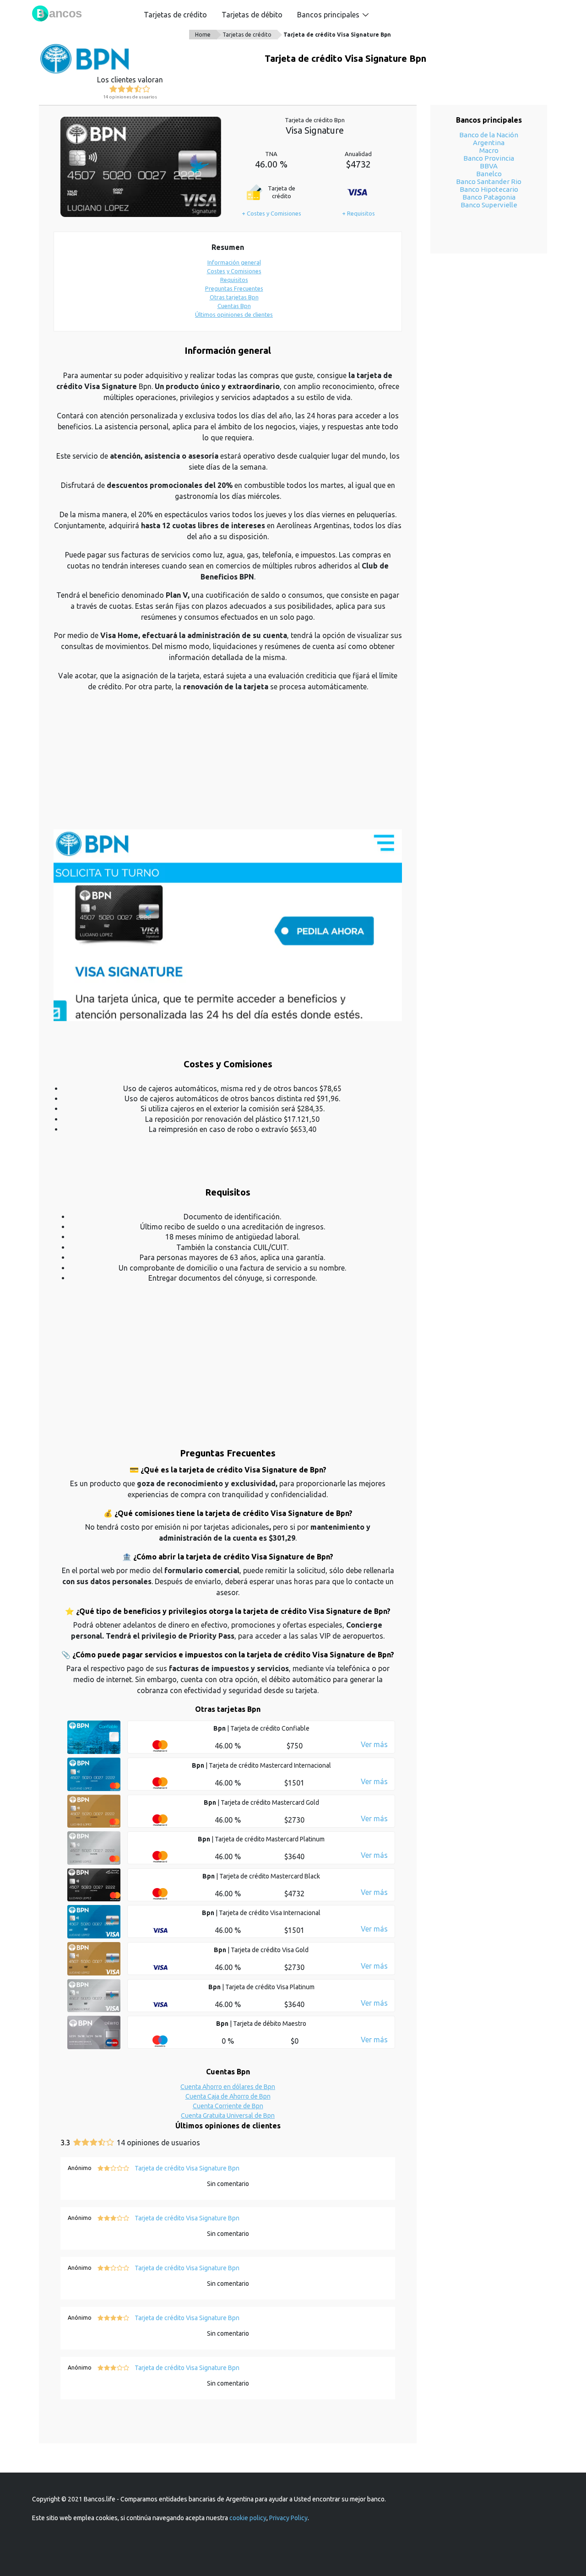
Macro (489, 150)
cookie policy (248, 2518)
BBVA (489, 166)
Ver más (374, 1744)
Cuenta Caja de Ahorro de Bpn (228, 2096)
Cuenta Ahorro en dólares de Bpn (228, 2087)
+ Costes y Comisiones (271, 213)
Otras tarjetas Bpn (234, 297)
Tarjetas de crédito (175, 15)
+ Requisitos (358, 213)
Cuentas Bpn (234, 306)
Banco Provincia (489, 158)
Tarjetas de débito (252, 15)
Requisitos (234, 280)
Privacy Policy (288, 2518)
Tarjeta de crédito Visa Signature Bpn (337, 35)
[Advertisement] (228, 765)
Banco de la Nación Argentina (489, 139)
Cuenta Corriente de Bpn (228, 2106)
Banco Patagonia (489, 197)
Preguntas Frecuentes (234, 288)
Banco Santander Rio (489, 181)
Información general (234, 262)
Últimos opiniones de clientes (234, 314)
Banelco (489, 174)
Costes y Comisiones (234, 271)
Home (203, 35)
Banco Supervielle (489, 205)
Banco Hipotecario (489, 189)
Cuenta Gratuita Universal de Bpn (228, 2116)
